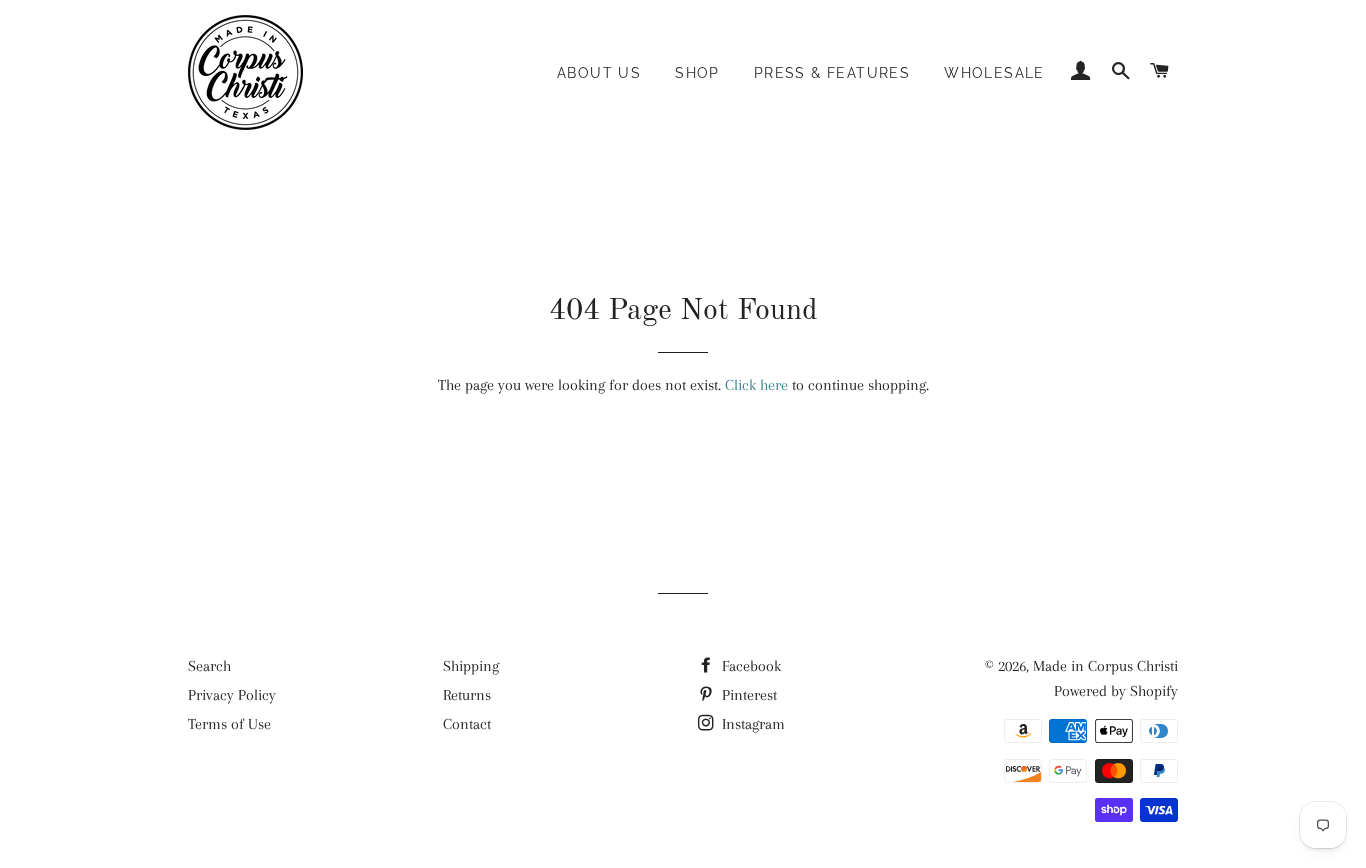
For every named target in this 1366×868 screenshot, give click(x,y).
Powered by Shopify (1116, 691)
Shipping (471, 666)
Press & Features (832, 73)
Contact (467, 724)
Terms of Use (229, 724)
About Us (599, 73)
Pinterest (747, 695)
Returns (467, 695)
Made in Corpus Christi (1105, 666)
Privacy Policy (232, 695)
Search (209, 666)
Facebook (749, 666)
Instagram (751, 724)
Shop (697, 73)
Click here (756, 385)
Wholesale (994, 73)
